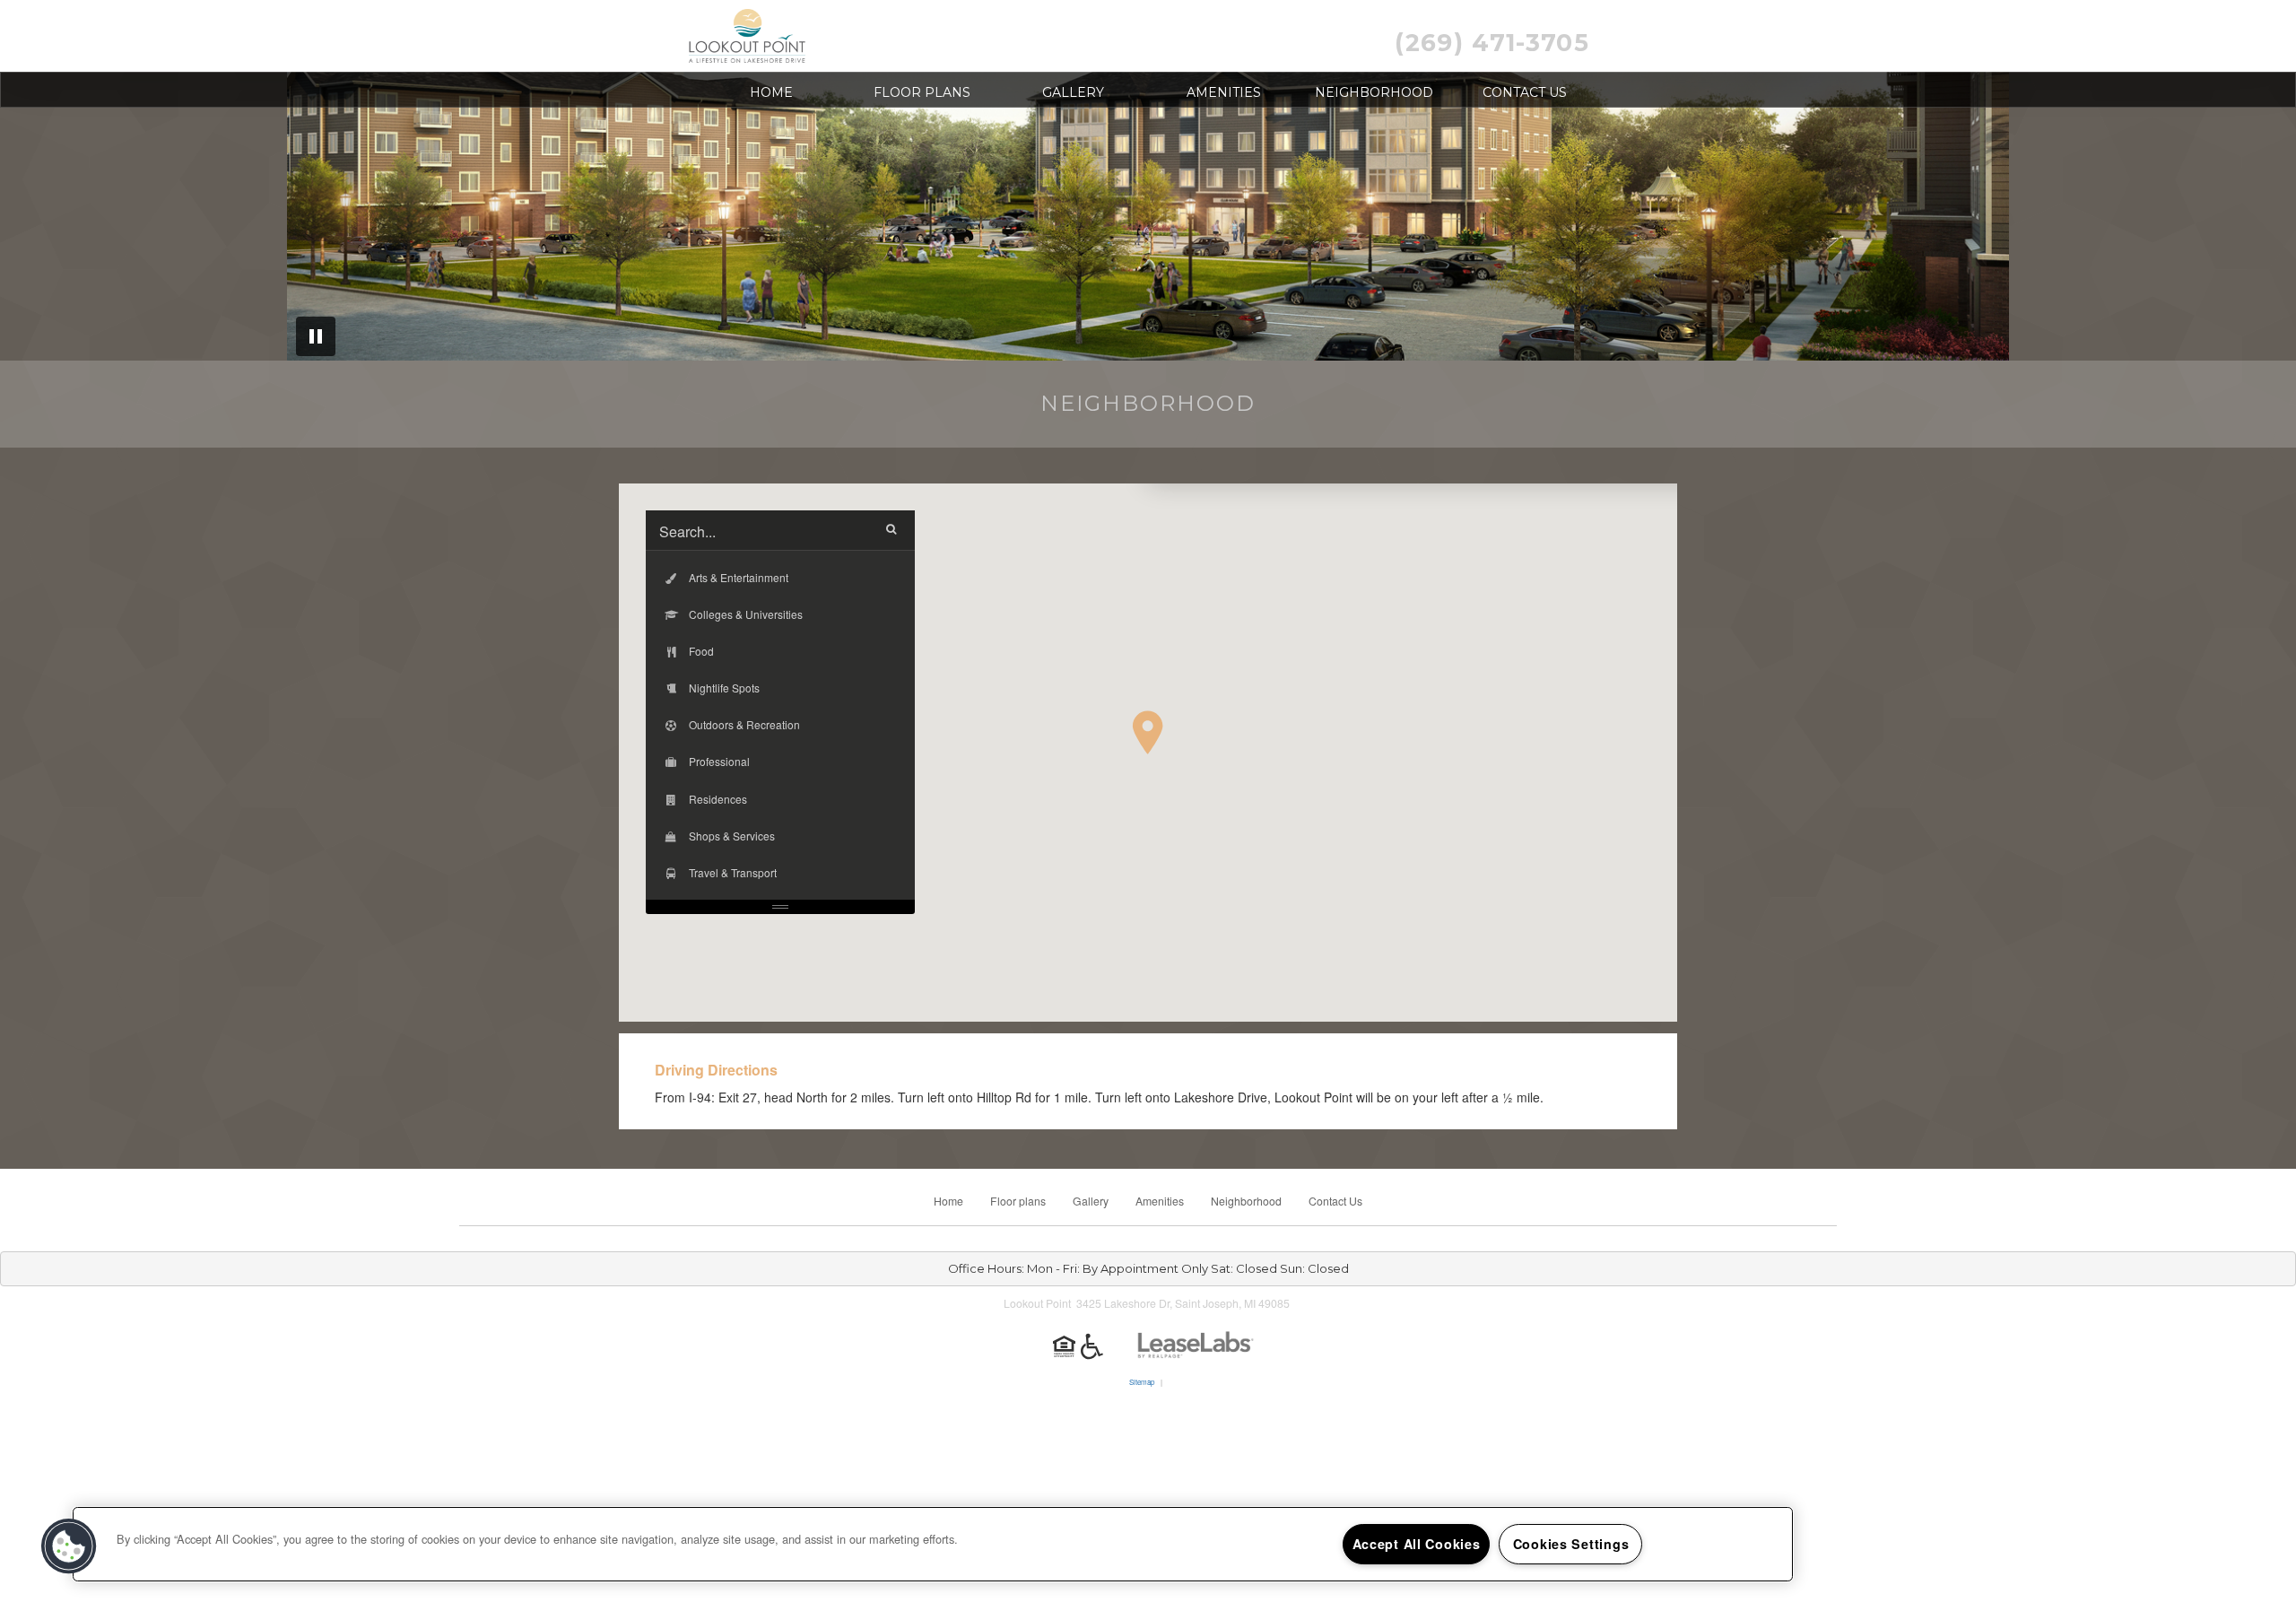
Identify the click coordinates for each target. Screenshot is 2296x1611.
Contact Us (1525, 92)
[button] (1148, 732)
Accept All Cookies (1417, 1544)
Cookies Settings (1571, 1544)
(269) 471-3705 (1492, 43)
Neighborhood (1374, 92)
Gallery (1073, 92)
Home (771, 92)
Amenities (1224, 92)
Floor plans (922, 92)
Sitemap (1142, 1382)
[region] (933, 1544)
